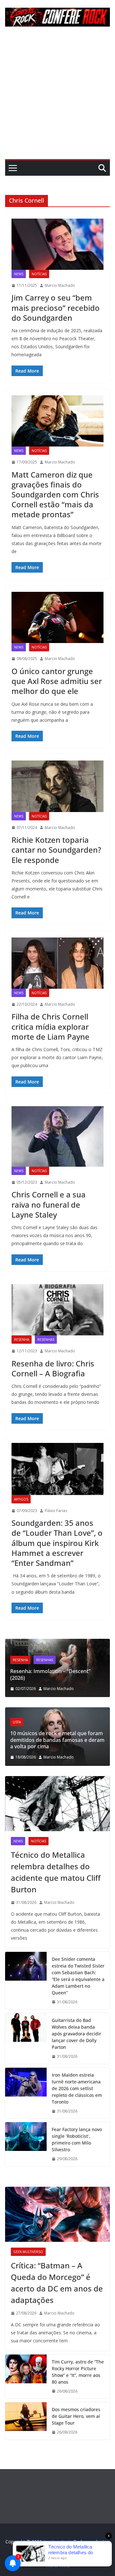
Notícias (39, 274)
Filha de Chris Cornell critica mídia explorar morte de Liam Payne (50, 1026)
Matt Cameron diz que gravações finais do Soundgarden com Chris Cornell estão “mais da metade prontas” (55, 495)
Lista (30, 1722)
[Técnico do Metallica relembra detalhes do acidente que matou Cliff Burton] (57, 1804)
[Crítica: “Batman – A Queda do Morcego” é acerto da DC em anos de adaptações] (57, 2214)
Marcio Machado (60, 285)
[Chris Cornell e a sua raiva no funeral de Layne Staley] (57, 1136)
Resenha (22, 1340)
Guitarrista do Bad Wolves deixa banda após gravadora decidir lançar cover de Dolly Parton (77, 2034)
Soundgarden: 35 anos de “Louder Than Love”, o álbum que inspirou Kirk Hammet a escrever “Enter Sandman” (57, 1543)
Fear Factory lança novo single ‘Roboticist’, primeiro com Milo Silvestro (77, 2139)
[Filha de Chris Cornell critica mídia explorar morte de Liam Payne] (57, 963)
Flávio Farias (56, 1511)
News (19, 274)
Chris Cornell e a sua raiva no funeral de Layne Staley (49, 1204)
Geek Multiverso (28, 2252)
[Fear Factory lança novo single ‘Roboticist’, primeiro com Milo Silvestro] (26, 2144)
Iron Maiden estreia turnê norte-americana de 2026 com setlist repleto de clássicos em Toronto (77, 2088)
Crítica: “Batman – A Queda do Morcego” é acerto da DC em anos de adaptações (57, 2283)
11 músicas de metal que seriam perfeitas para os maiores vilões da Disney (65, 1740)
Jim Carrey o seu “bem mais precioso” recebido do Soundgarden (56, 307)
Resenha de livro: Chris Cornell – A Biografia (53, 1368)
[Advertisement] (57, 98)
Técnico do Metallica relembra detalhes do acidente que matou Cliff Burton (56, 1872)
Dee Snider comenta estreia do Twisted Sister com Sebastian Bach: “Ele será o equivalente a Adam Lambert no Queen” (78, 1976)
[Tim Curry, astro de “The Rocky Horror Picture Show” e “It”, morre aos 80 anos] (26, 2377)
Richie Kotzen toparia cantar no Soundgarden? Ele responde (56, 850)
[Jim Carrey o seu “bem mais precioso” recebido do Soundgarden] (57, 244)
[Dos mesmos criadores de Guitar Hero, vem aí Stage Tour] (26, 2421)
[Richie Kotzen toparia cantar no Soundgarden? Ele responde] (57, 786)
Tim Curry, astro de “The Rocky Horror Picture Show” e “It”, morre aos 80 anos (78, 2372)
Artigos (21, 1499)
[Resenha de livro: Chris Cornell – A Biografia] (57, 1310)
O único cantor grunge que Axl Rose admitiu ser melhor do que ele (57, 681)
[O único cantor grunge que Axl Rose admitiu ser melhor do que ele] (57, 617)
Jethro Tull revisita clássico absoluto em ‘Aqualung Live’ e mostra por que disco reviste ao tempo (65, 1671)
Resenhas (46, 1340)
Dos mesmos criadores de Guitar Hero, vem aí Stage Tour (76, 2416)
